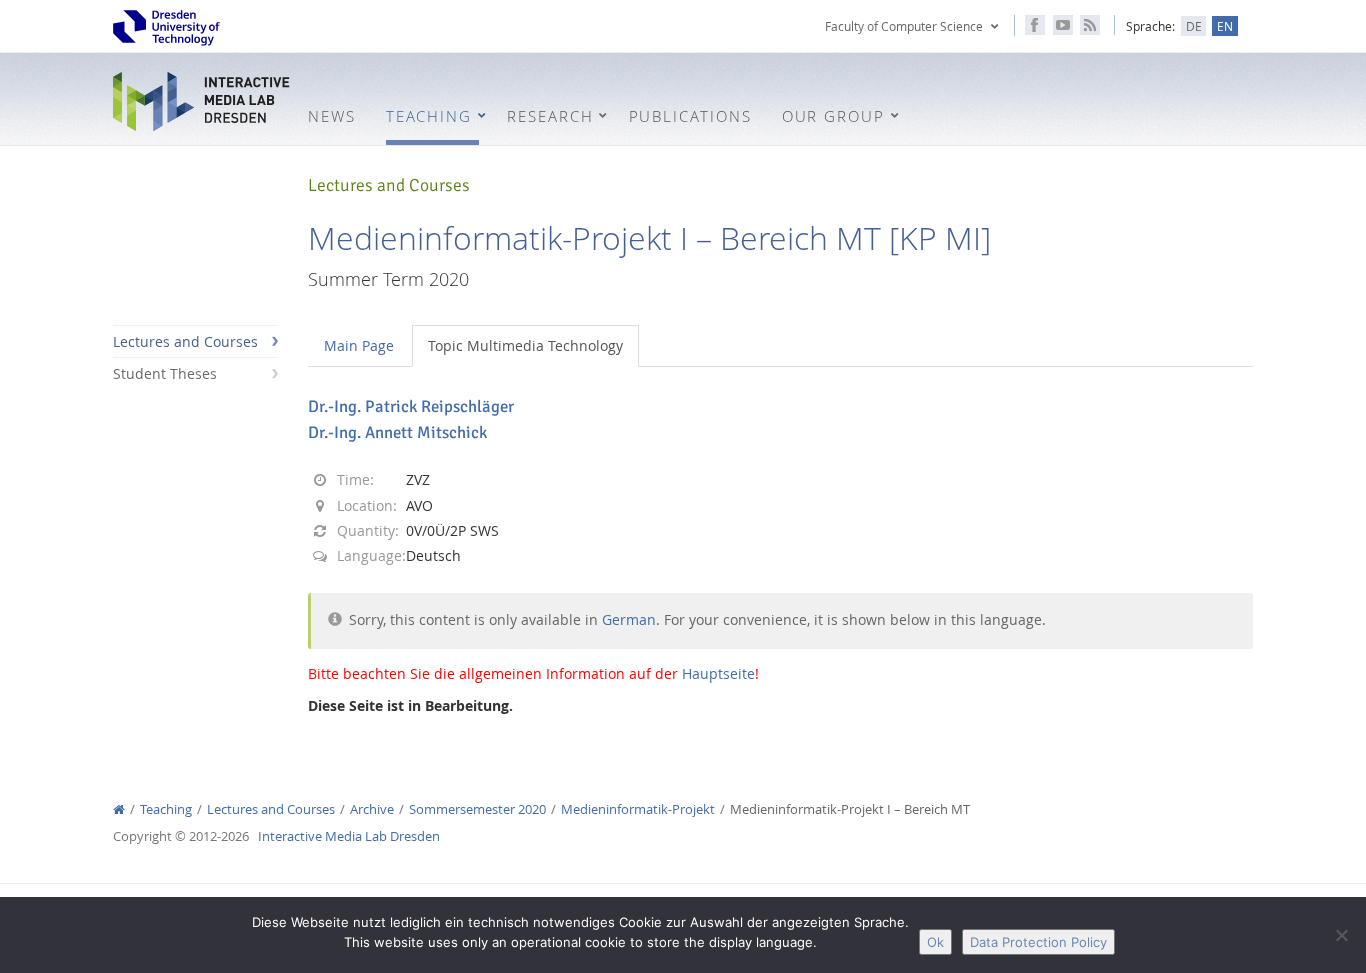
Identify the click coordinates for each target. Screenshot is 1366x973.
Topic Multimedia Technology (525, 345)
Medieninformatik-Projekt (638, 809)
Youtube (1063, 25)
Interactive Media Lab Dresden (203, 101)
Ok (935, 942)
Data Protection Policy (1038, 942)
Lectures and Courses (185, 341)
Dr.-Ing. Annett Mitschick (397, 432)
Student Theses (165, 373)
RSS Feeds (1090, 25)
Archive (372, 809)
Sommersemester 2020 (477, 809)
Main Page (359, 345)
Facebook (1035, 25)
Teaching (166, 809)
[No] (1341, 935)
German (629, 619)
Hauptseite (718, 673)
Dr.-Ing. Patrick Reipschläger (411, 406)
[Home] (119, 809)
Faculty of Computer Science (904, 26)
